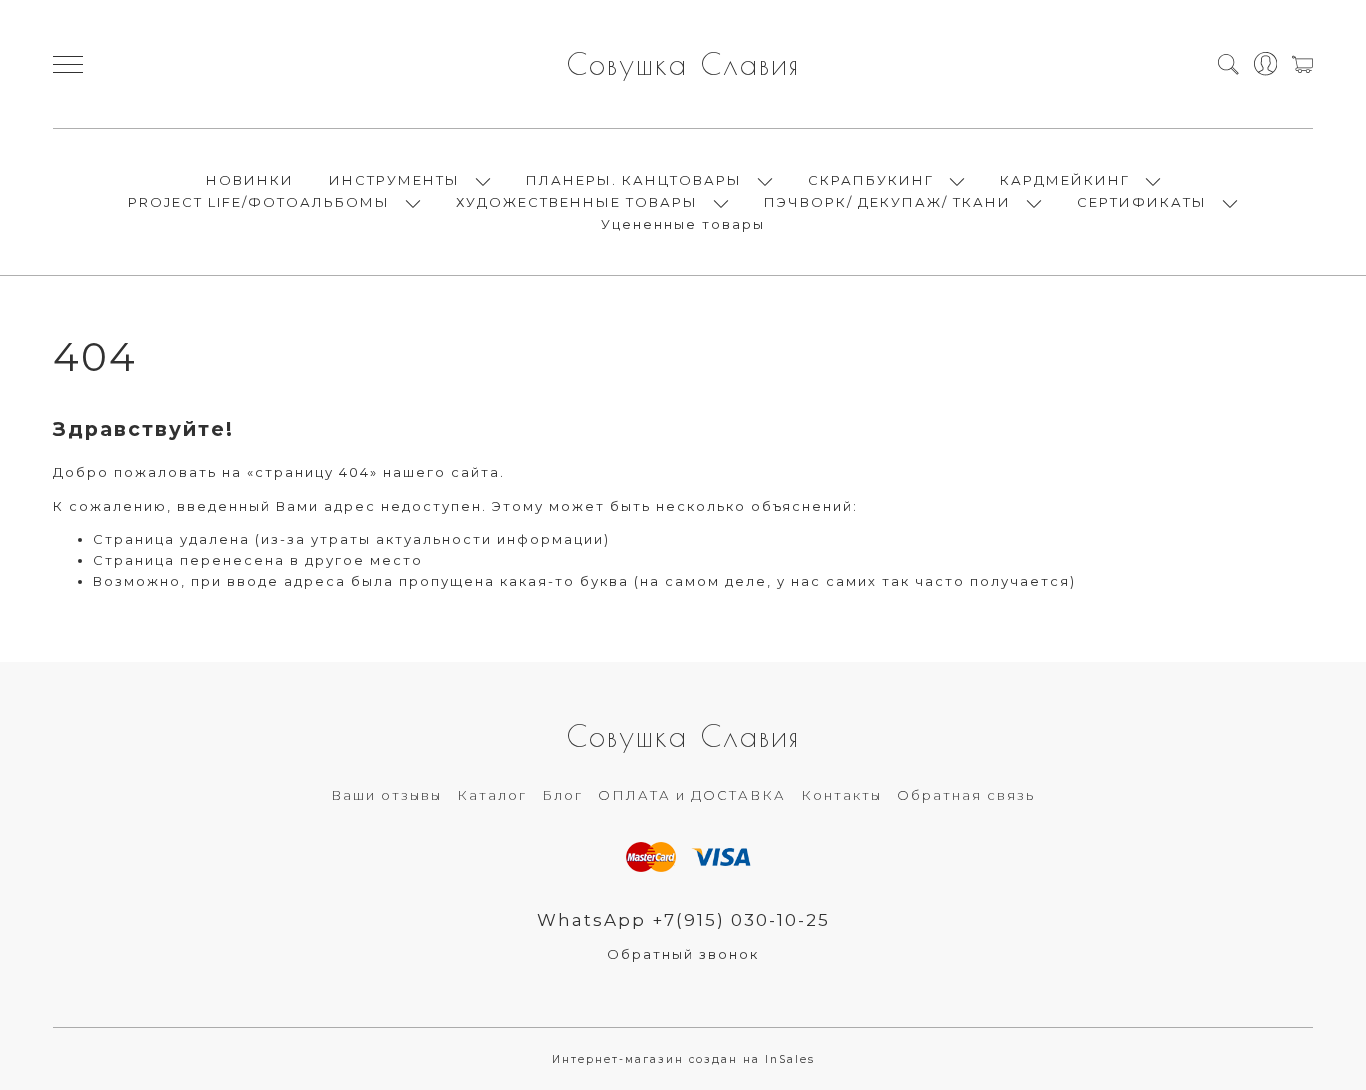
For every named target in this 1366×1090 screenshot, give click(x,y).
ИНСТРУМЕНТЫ (394, 180)
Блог (562, 795)
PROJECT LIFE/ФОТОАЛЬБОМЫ (259, 202)
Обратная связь (966, 795)
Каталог (492, 795)
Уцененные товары (683, 224)
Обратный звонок (683, 954)
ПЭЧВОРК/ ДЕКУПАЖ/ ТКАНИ (887, 202)
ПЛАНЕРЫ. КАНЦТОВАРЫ (634, 180)
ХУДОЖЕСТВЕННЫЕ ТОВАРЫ (577, 202)
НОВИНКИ (250, 180)
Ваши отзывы (386, 795)
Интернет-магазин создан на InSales (683, 1059)
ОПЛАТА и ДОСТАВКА (692, 795)
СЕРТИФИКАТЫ (1142, 202)
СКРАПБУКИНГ (871, 180)
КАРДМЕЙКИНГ (1065, 180)
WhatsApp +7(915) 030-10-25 (683, 920)
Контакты (841, 795)
